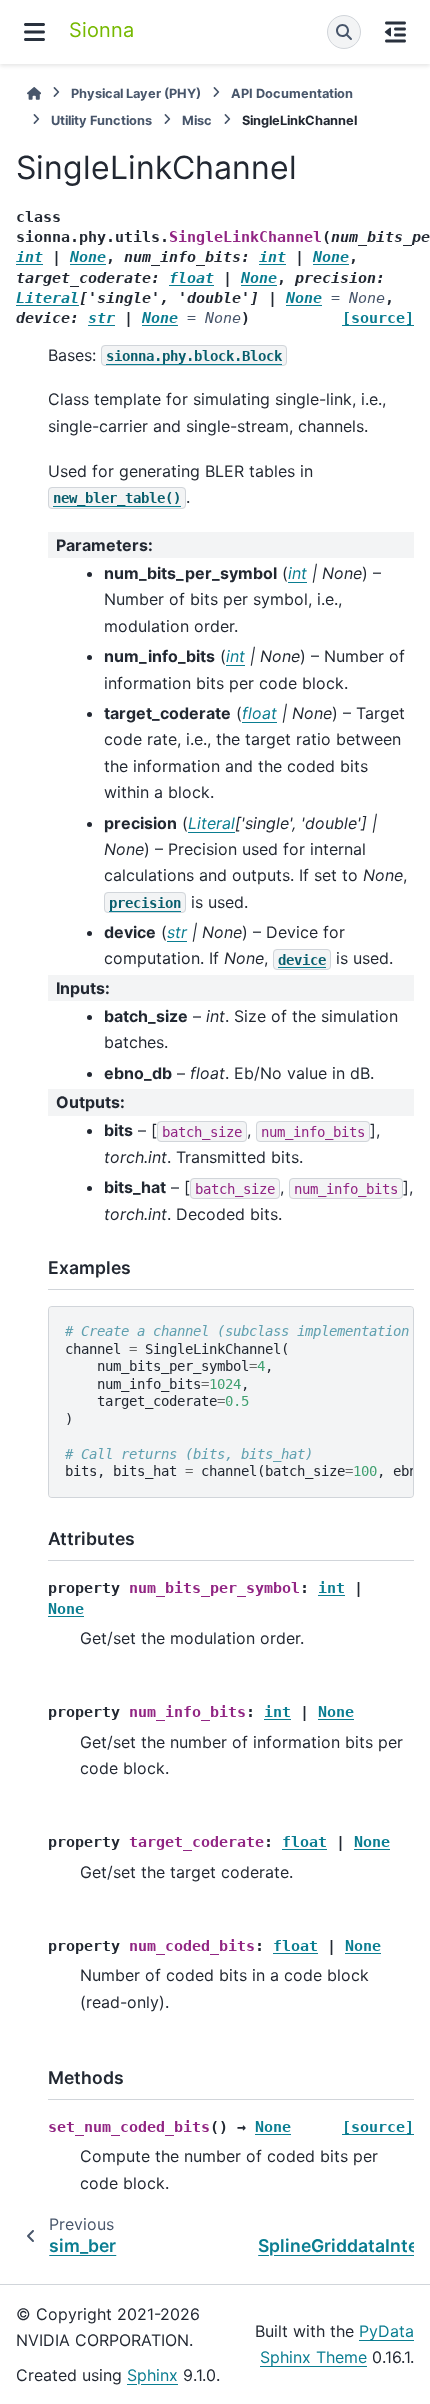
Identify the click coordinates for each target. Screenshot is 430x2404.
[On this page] (395, 32)
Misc (197, 120)
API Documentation (292, 93)
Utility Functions (101, 120)
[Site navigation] (34, 32)
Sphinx (152, 2375)
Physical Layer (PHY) (136, 93)
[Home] (34, 93)
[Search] (344, 32)
